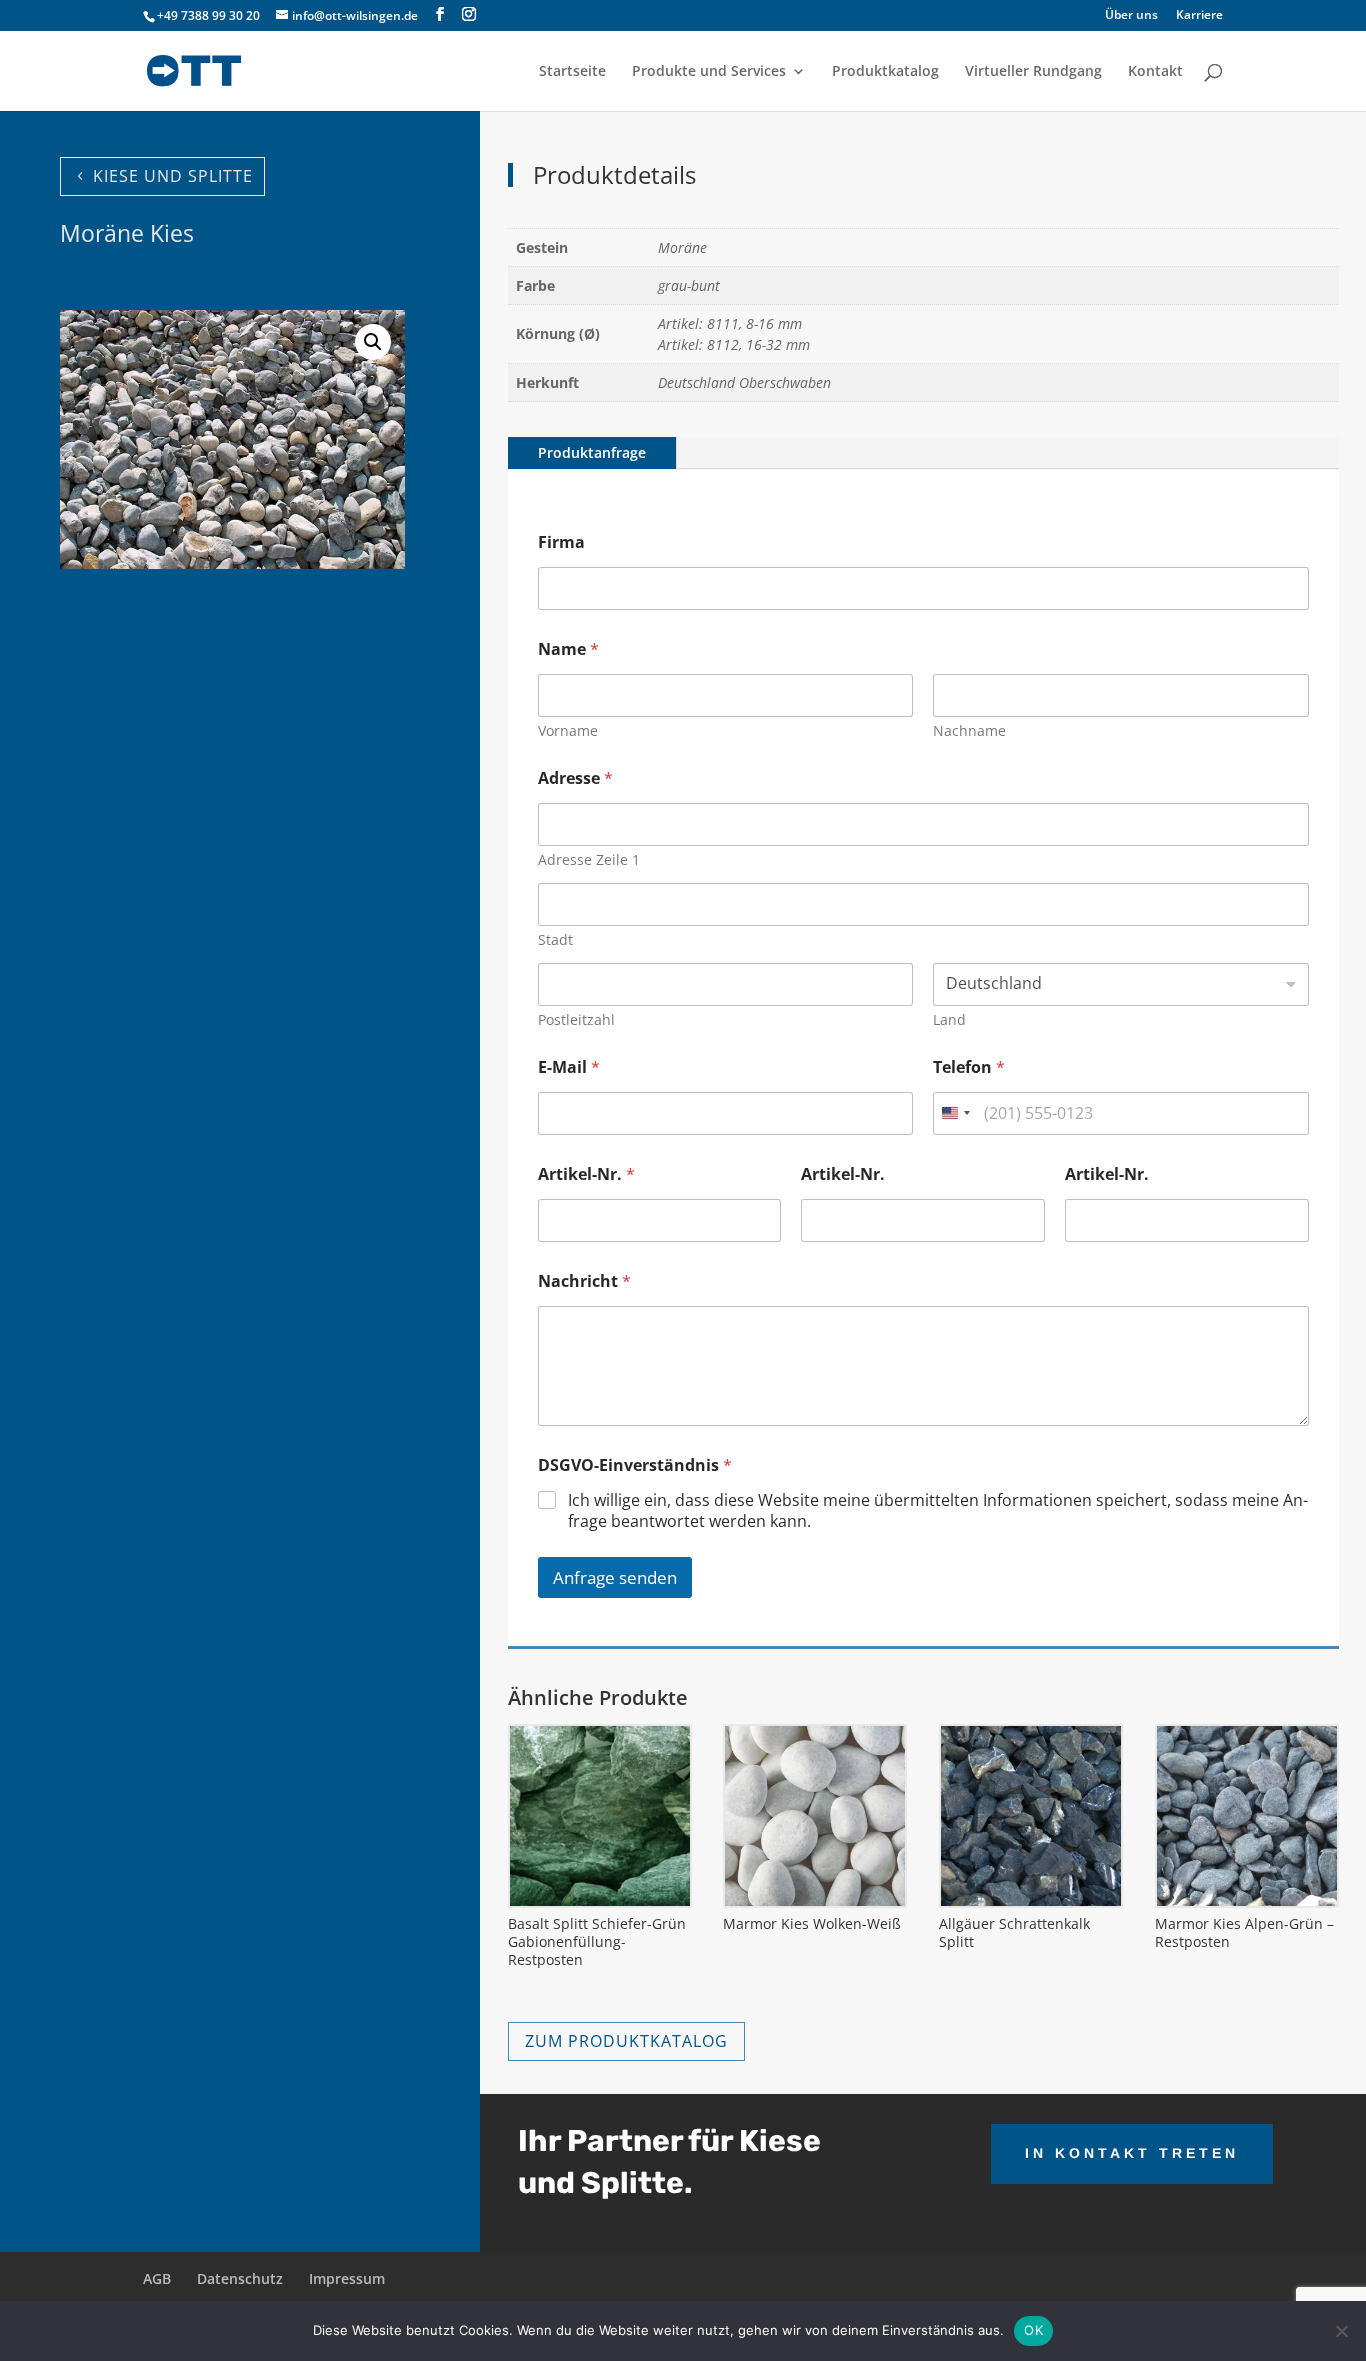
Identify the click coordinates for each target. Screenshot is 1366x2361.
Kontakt (1155, 72)
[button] (373, 342)
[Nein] (1341, 2331)
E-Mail (569, 1067)
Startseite (572, 72)
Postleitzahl (576, 1019)
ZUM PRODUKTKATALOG (626, 2041)
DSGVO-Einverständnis (635, 1465)
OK (1033, 2330)
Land (949, 1019)
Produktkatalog (885, 72)
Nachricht (584, 1281)
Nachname (969, 730)
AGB (157, 2278)
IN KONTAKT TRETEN (1132, 2153)
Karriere (1199, 16)
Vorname (568, 730)
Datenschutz (240, 2278)
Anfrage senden (615, 1577)
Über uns (1131, 16)
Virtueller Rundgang (1033, 72)
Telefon (969, 1067)
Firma (561, 542)
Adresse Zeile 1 (589, 859)
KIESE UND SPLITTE (173, 176)
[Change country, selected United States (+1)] (955, 1113)
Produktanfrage (592, 452)
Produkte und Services (709, 72)
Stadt (555, 939)
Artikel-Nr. (586, 1174)
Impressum (347, 2278)
